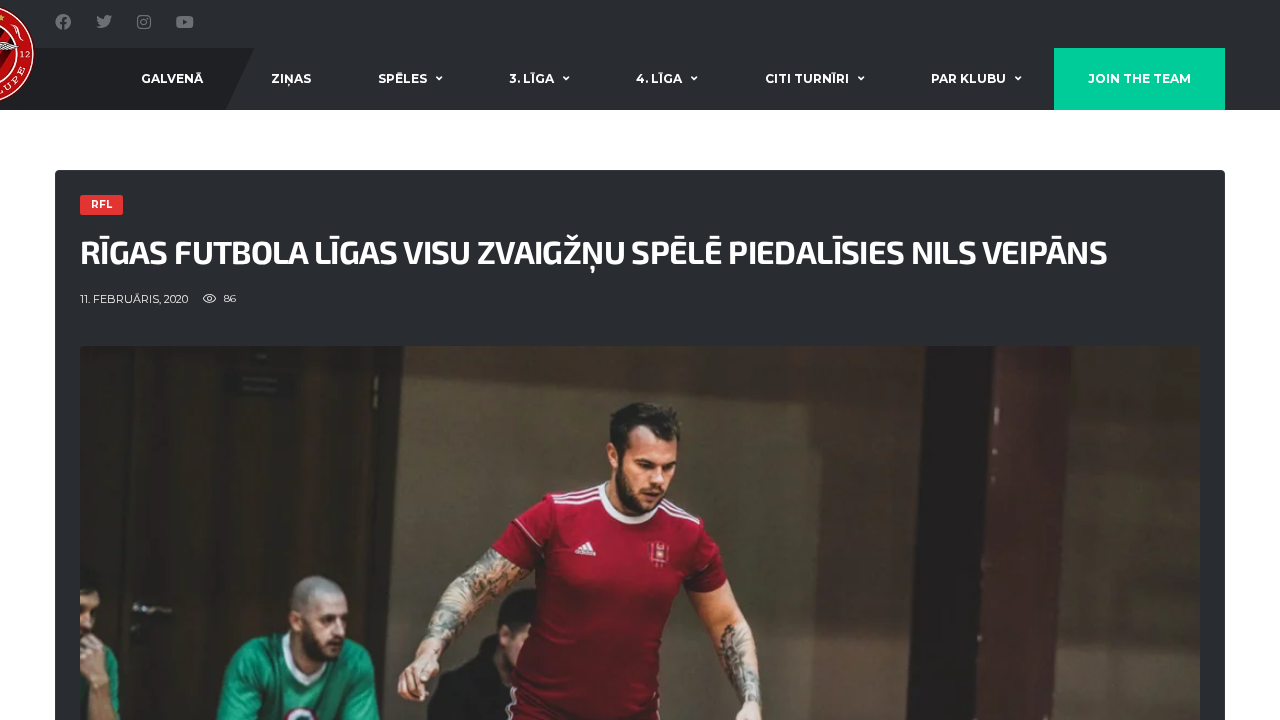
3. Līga (531, 78)
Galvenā (172, 78)
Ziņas (291, 78)
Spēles (402, 78)
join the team (1139, 78)
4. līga (659, 78)
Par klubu (968, 78)
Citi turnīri (807, 78)
